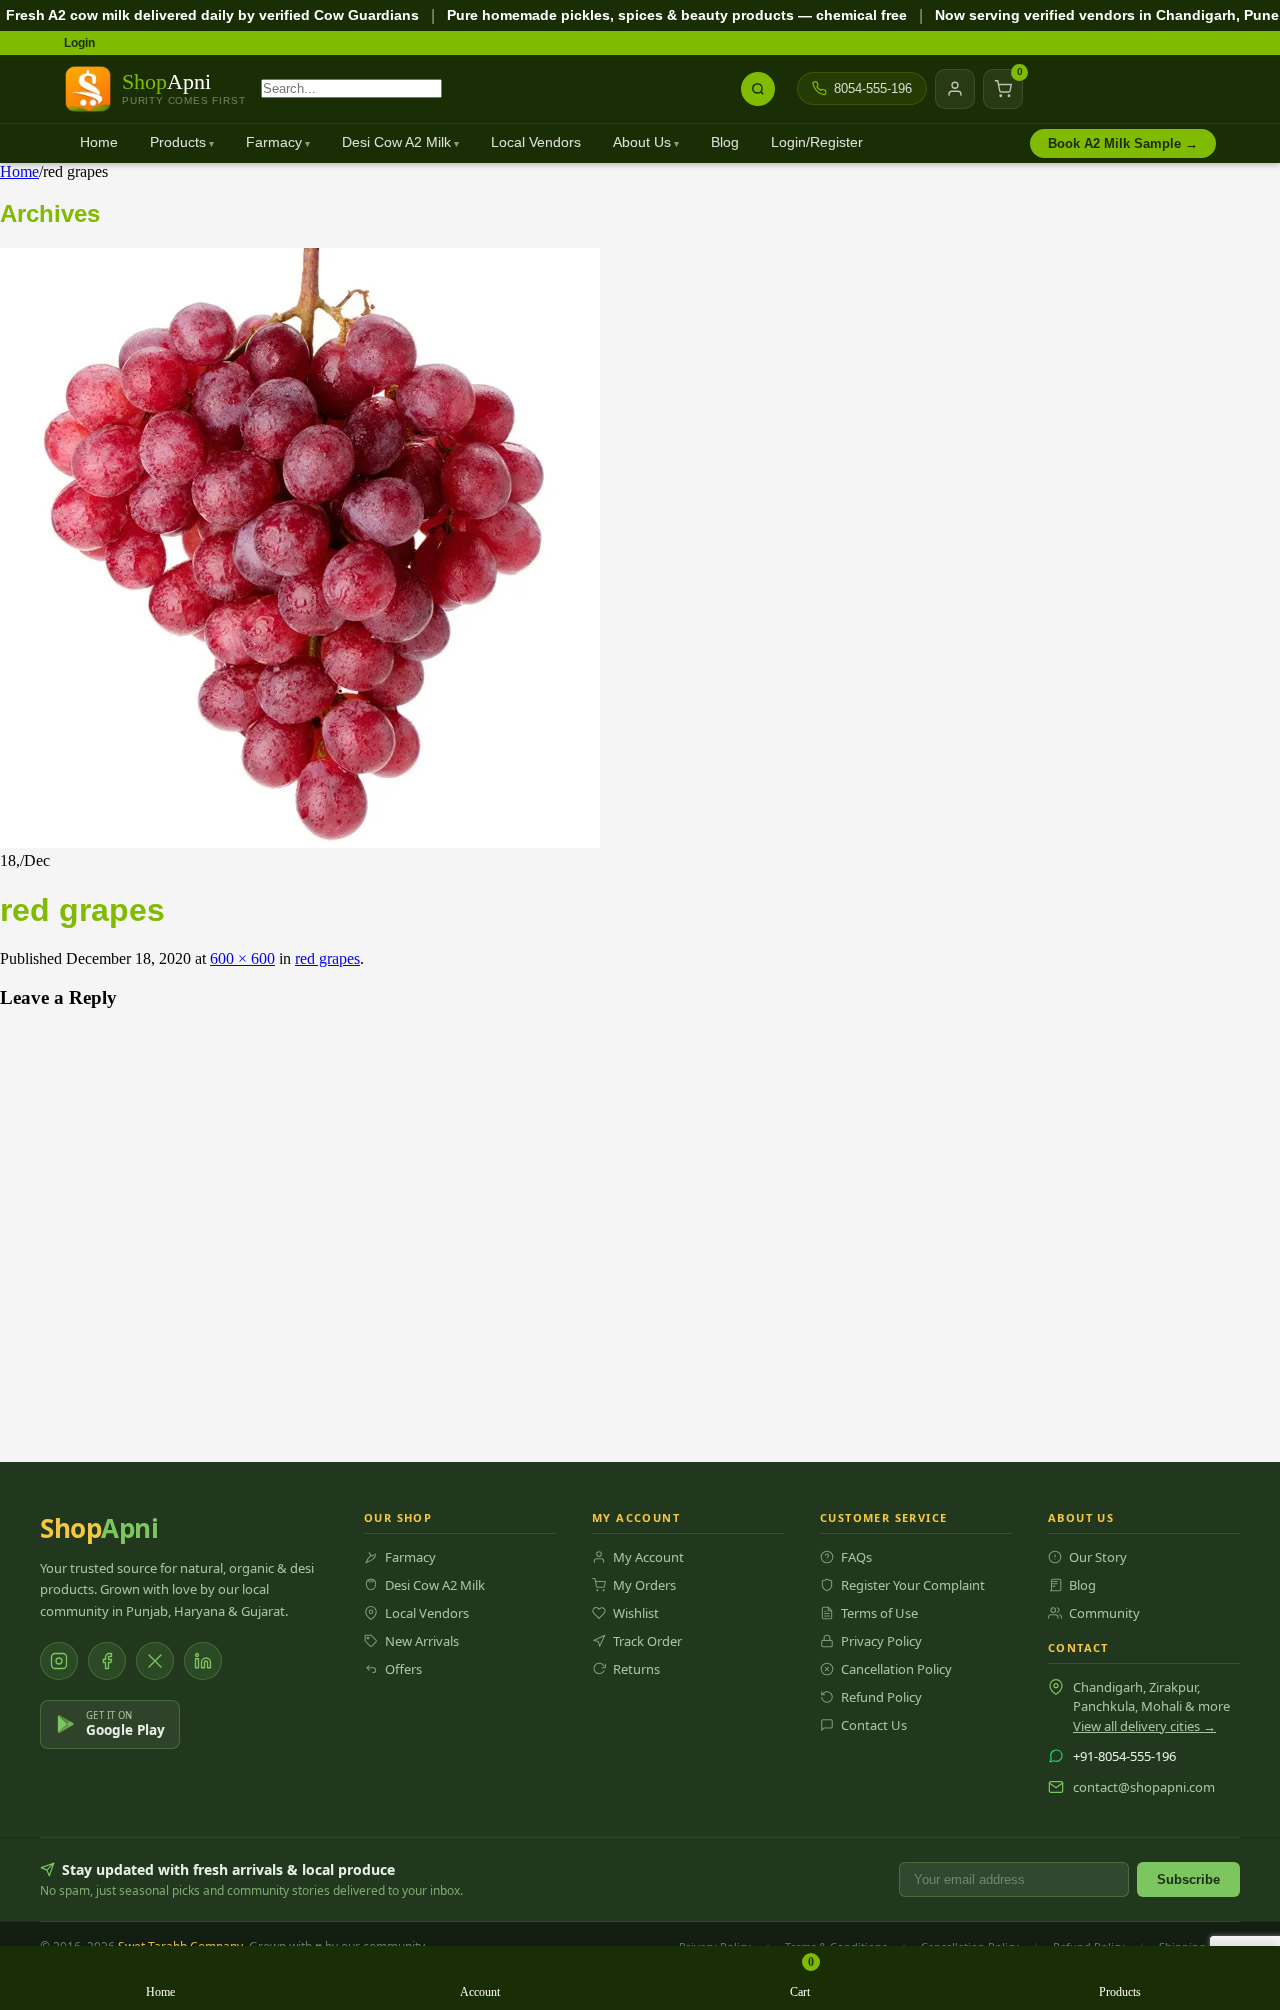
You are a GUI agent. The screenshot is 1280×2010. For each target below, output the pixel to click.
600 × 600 (242, 958)
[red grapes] (300, 842)
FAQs (856, 1557)
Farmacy (274, 142)
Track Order (647, 1641)
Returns (636, 1669)
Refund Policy (881, 1697)
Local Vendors (536, 142)
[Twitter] (155, 1661)
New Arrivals (422, 1641)
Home (99, 142)
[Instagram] (59, 1661)
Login (79, 43)
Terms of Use (879, 1613)
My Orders (644, 1585)
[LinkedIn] (203, 1661)
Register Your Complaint (913, 1585)
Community (1104, 1613)
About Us (642, 142)
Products (178, 142)
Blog (725, 142)
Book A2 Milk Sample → (1123, 143)
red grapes (327, 958)
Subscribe (1188, 1879)
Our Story (1098, 1557)
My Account (648, 1557)
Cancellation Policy (896, 1669)
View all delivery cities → (1144, 1726)
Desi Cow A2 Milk (396, 142)
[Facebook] (107, 1661)
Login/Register (817, 142)
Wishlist (636, 1613)
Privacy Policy (881, 1641)
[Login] (955, 89)
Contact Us (874, 1725)
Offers (403, 1669)
